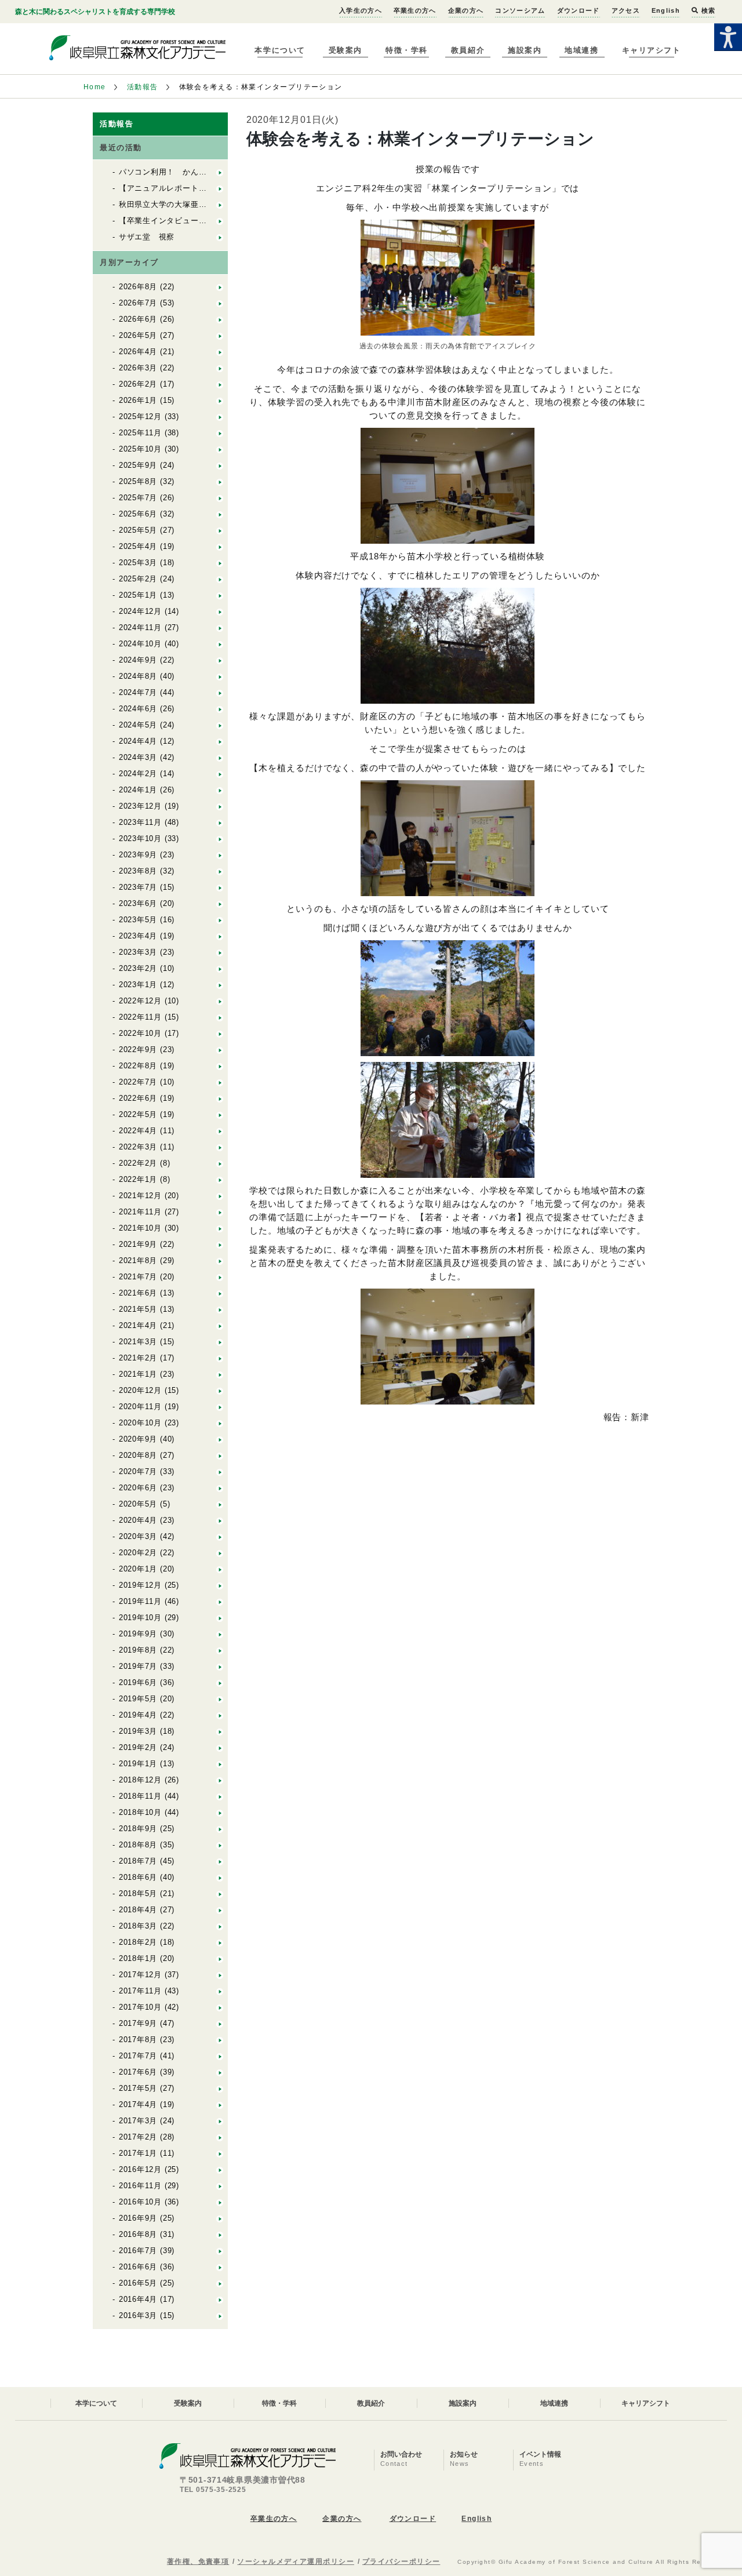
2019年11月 (140, 1601)
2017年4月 (138, 2104)
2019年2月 (138, 1747)
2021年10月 (140, 1228)
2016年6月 (138, 2267)
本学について (280, 50)
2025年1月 (138, 595)
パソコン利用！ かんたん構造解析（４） (195, 172)
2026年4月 (138, 352)
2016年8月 (138, 2234)
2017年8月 (138, 2040)
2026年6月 (138, 319)
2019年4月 (138, 1715)
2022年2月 (138, 1163)
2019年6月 (138, 1682)
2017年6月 (138, 2072)
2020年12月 (140, 1390)
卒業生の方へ (415, 10)
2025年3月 (138, 563)
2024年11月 (140, 627)
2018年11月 (140, 1796)
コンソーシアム (520, 10)
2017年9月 (138, 2023)
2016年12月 (140, 2169)
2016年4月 (138, 2299)
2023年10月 (140, 838)
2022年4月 (138, 1131)
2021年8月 (138, 1260)
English (666, 10)
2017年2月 (138, 2137)
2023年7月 (138, 887)
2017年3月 (138, 2121)
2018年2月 (138, 1942)
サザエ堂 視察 (147, 237)
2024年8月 (138, 676)
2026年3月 (138, 368)
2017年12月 (140, 1975)
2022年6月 (138, 1098)
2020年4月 (138, 1520)
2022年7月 (138, 1082)
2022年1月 (138, 1179)
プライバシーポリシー (401, 2562)
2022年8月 (138, 1066)
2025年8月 (138, 481)
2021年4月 (138, 1325)
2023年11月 (140, 822)
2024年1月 (138, 790)
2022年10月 (140, 1033)
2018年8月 (138, 1845)
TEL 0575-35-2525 (213, 2490)
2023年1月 (138, 985)
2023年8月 (138, 871)
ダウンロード (579, 10)
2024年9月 (138, 660)
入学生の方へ (361, 10)
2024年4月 (138, 741)
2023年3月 (138, 952)
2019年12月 (140, 1585)
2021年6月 (138, 1293)
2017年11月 (140, 1991)
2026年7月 (138, 303)
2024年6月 (138, 709)
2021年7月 (138, 1277)
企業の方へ (466, 10)
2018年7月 (138, 1861)
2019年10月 (140, 1618)
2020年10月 (140, 1423)
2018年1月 (138, 1958)
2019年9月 (138, 1634)
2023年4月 (138, 936)
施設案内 (525, 50)
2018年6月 (138, 1877)
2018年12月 (140, 1780)
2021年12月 (140, 1196)
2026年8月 (138, 287)
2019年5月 (138, 1699)
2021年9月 (138, 1244)
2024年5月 (138, 725)
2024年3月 (138, 757)
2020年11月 (140, 1407)
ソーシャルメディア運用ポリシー (296, 2562)
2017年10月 (140, 2007)
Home (95, 87)
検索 (707, 10)
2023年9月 (138, 855)
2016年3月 (138, 2315)
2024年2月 (138, 774)
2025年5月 (138, 530)
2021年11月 (140, 1212)
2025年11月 (140, 433)
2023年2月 (138, 968)
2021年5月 (138, 1309)
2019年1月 (138, 1764)
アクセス (626, 10)
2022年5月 (138, 1114)
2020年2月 (138, 1553)
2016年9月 (138, 2218)
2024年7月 (138, 692)
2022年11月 (140, 1017)
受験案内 (345, 50)
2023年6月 (138, 903)
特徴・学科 (407, 50)
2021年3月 (138, 1342)
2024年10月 (140, 644)
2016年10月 (140, 2202)
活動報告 (143, 87)
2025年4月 (138, 546)
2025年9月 (138, 465)
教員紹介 (468, 50)
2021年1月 (138, 1374)
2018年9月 (138, 1829)
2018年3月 (138, 1926)
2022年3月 (138, 1147)
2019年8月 (138, 1650)
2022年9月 (138, 1049)
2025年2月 (138, 579)
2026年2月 (138, 384)
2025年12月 (140, 416)
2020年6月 (138, 1488)
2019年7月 (138, 1666)
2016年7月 (138, 2251)
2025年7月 (138, 498)
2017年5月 (138, 2088)
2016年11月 (140, 2186)
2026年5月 (138, 335)
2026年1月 (138, 400)
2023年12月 (140, 806)
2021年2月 (138, 1358)
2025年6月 (138, 514)
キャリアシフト (652, 50)
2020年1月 (138, 1569)
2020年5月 (138, 1504)
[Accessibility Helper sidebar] (728, 37)
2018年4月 (138, 1910)
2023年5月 (138, 920)
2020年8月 (138, 1455)
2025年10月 (140, 449)
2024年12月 (140, 611)
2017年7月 (138, 2056)
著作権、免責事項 (198, 2562)
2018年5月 (138, 1893)
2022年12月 (140, 1001)
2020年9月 (138, 1439)
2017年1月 (138, 2153)
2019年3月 (138, 1731)
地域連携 (581, 50)
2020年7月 (138, 1471)
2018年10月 (140, 1812)
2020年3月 (138, 1536)
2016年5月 (138, 2283)
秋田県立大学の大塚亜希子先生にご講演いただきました (219, 204)
